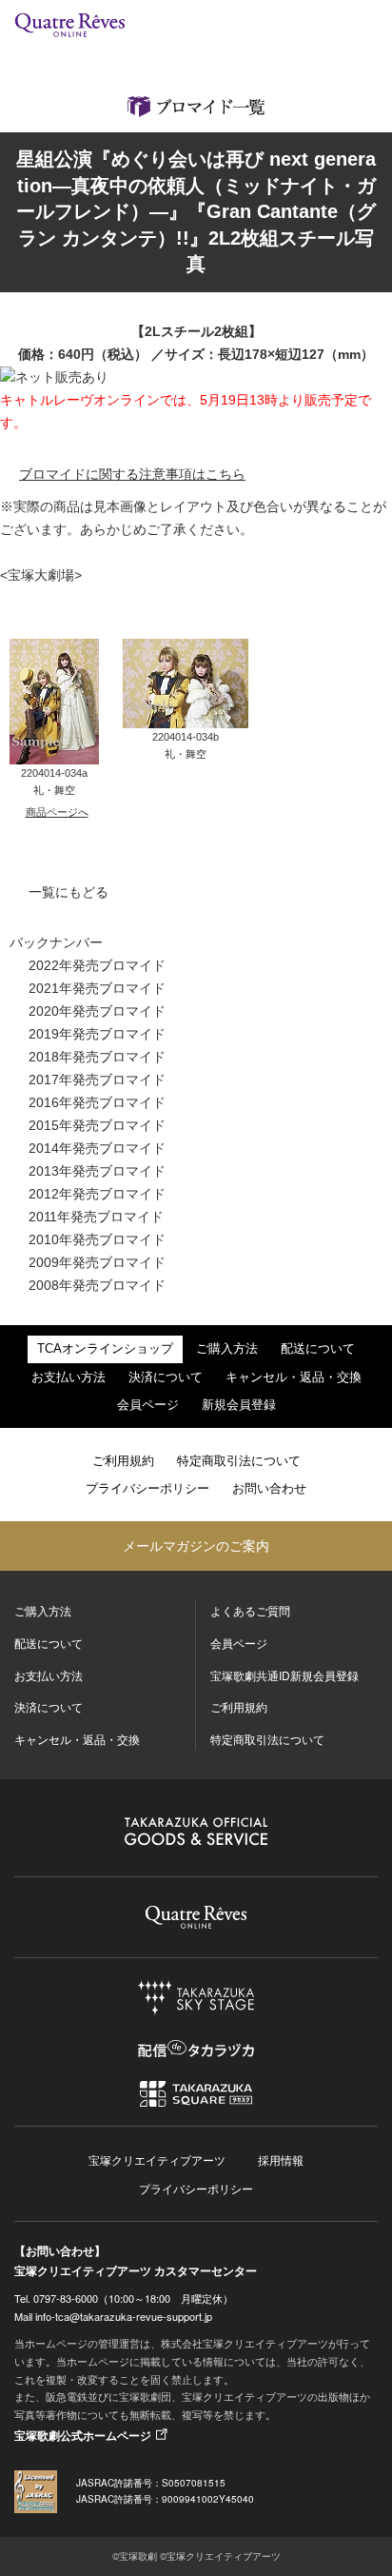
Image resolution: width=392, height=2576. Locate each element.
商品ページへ (57, 812)
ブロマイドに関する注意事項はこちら (132, 474)
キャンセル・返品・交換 (294, 1377)
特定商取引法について (239, 1461)
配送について (318, 1349)
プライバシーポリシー (147, 1489)
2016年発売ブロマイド (97, 1102)
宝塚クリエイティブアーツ (157, 2160)
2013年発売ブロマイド (97, 1171)
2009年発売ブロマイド (97, 1262)
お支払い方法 (69, 1377)
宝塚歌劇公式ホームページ (83, 2435)
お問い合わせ (269, 1489)
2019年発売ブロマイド (97, 1034)
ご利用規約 (123, 1461)
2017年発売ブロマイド (97, 1080)
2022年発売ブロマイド (97, 965)
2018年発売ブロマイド (97, 1057)
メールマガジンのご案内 (196, 1545)
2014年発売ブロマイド (97, 1148)
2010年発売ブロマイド (97, 1239)
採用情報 (281, 2160)
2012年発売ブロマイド (97, 1194)
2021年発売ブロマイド (97, 988)
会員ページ (148, 1405)
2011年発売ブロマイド (96, 1217)
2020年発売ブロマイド (97, 1011)
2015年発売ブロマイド (97, 1125)
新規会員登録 (239, 1405)
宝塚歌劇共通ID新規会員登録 (284, 1675)
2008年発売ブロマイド (97, 1285)
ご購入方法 (227, 1349)
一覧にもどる (69, 892)
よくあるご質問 (250, 1610)
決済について (166, 1377)
